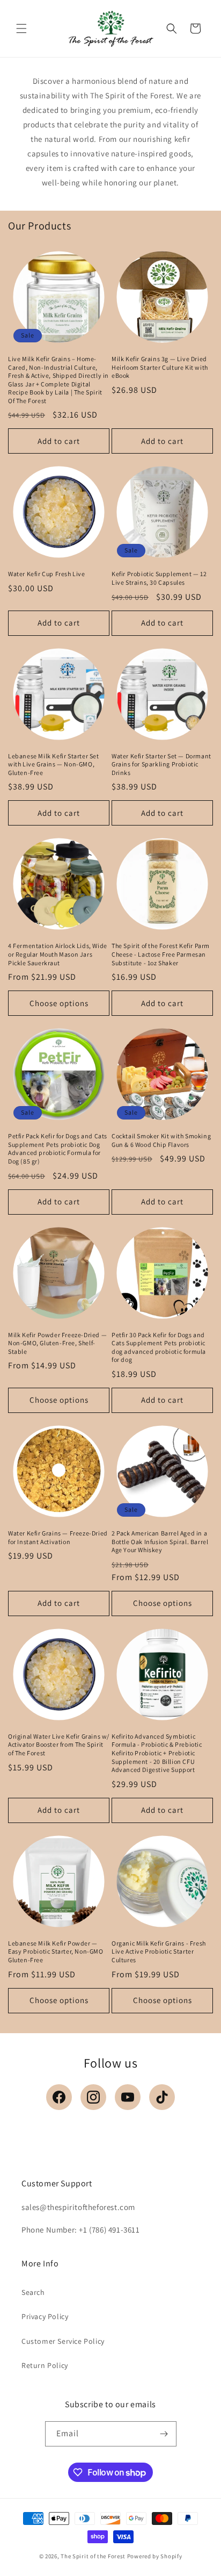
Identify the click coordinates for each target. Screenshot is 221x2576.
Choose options (59, 1003)
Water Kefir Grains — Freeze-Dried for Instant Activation (58, 1537)
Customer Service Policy (63, 2341)
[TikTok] (162, 2097)
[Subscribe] (164, 2434)
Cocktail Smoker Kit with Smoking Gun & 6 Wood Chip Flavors (161, 1140)
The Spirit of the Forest (93, 2556)
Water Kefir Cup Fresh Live (47, 574)
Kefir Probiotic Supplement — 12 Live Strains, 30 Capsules (159, 578)
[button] (21, 28)
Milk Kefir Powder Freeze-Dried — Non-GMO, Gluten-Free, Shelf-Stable (57, 1343)
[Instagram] (93, 2097)
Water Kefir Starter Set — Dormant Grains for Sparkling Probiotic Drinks (161, 764)
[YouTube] (128, 2097)
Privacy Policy (45, 2316)
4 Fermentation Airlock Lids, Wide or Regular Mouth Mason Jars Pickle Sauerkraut (58, 954)
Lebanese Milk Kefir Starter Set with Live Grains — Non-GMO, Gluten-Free (54, 764)
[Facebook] (59, 2097)
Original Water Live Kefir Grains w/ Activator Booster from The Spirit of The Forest (59, 1745)
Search (33, 2292)
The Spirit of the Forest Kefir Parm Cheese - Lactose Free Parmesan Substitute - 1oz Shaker (161, 954)
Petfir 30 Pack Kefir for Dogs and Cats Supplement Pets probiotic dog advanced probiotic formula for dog (159, 1347)
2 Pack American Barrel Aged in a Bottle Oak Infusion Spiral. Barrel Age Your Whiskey (160, 1541)
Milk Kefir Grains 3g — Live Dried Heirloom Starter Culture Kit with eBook (160, 367)
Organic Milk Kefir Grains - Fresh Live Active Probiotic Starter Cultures (159, 1951)
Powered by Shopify (155, 2556)
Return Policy (45, 2365)
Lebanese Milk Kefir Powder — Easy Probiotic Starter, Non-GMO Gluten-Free (56, 1951)
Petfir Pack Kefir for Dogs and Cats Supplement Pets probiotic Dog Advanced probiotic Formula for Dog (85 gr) (58, 1149)
